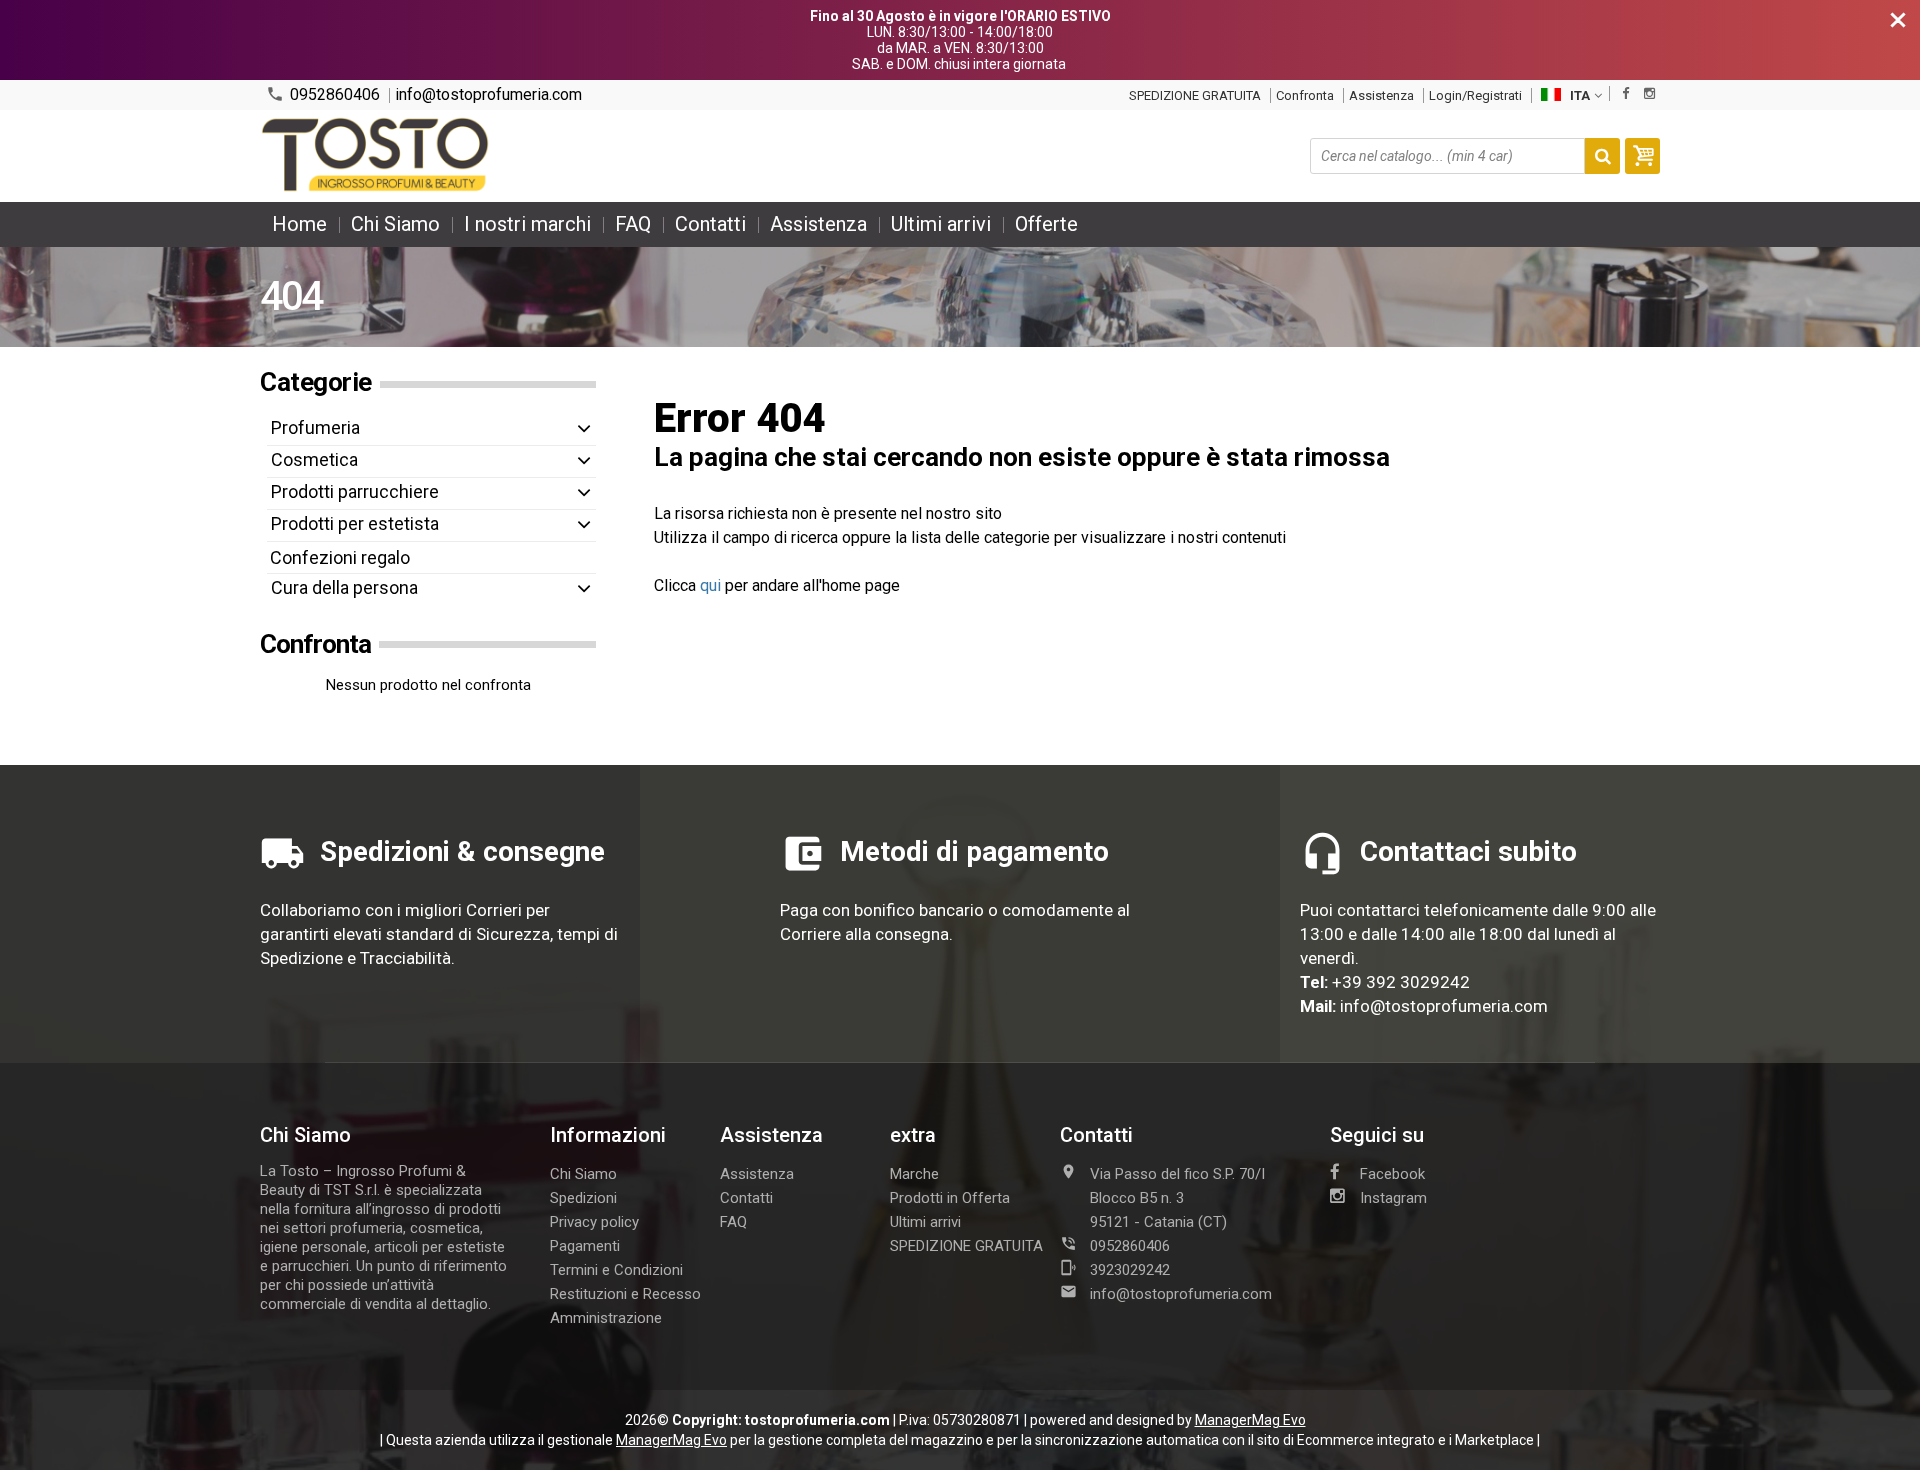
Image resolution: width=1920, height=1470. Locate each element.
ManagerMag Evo (1250, 1420)
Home (299, 224)
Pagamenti (585, 1246)
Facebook (1392, 1174)
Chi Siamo (395, 224)
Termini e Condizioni (616, 1270)
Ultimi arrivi (941, 224)
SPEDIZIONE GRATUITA (1195, 95)
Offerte (1046, 224)
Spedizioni (583, 1198)
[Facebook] (1625, 93)
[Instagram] (1649, 93)
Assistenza (1381, 95)
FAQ (633, 224)
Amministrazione (606, 1318)
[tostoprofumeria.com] (376, 156)
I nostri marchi (527, 224)
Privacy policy (594, 1222)
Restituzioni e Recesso (625, 1294)
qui (710, 585)
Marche (914, 1174)
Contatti (710, 224)
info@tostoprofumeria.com (488, 95)
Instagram (1393, 1198)
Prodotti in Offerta (950, 1198)
